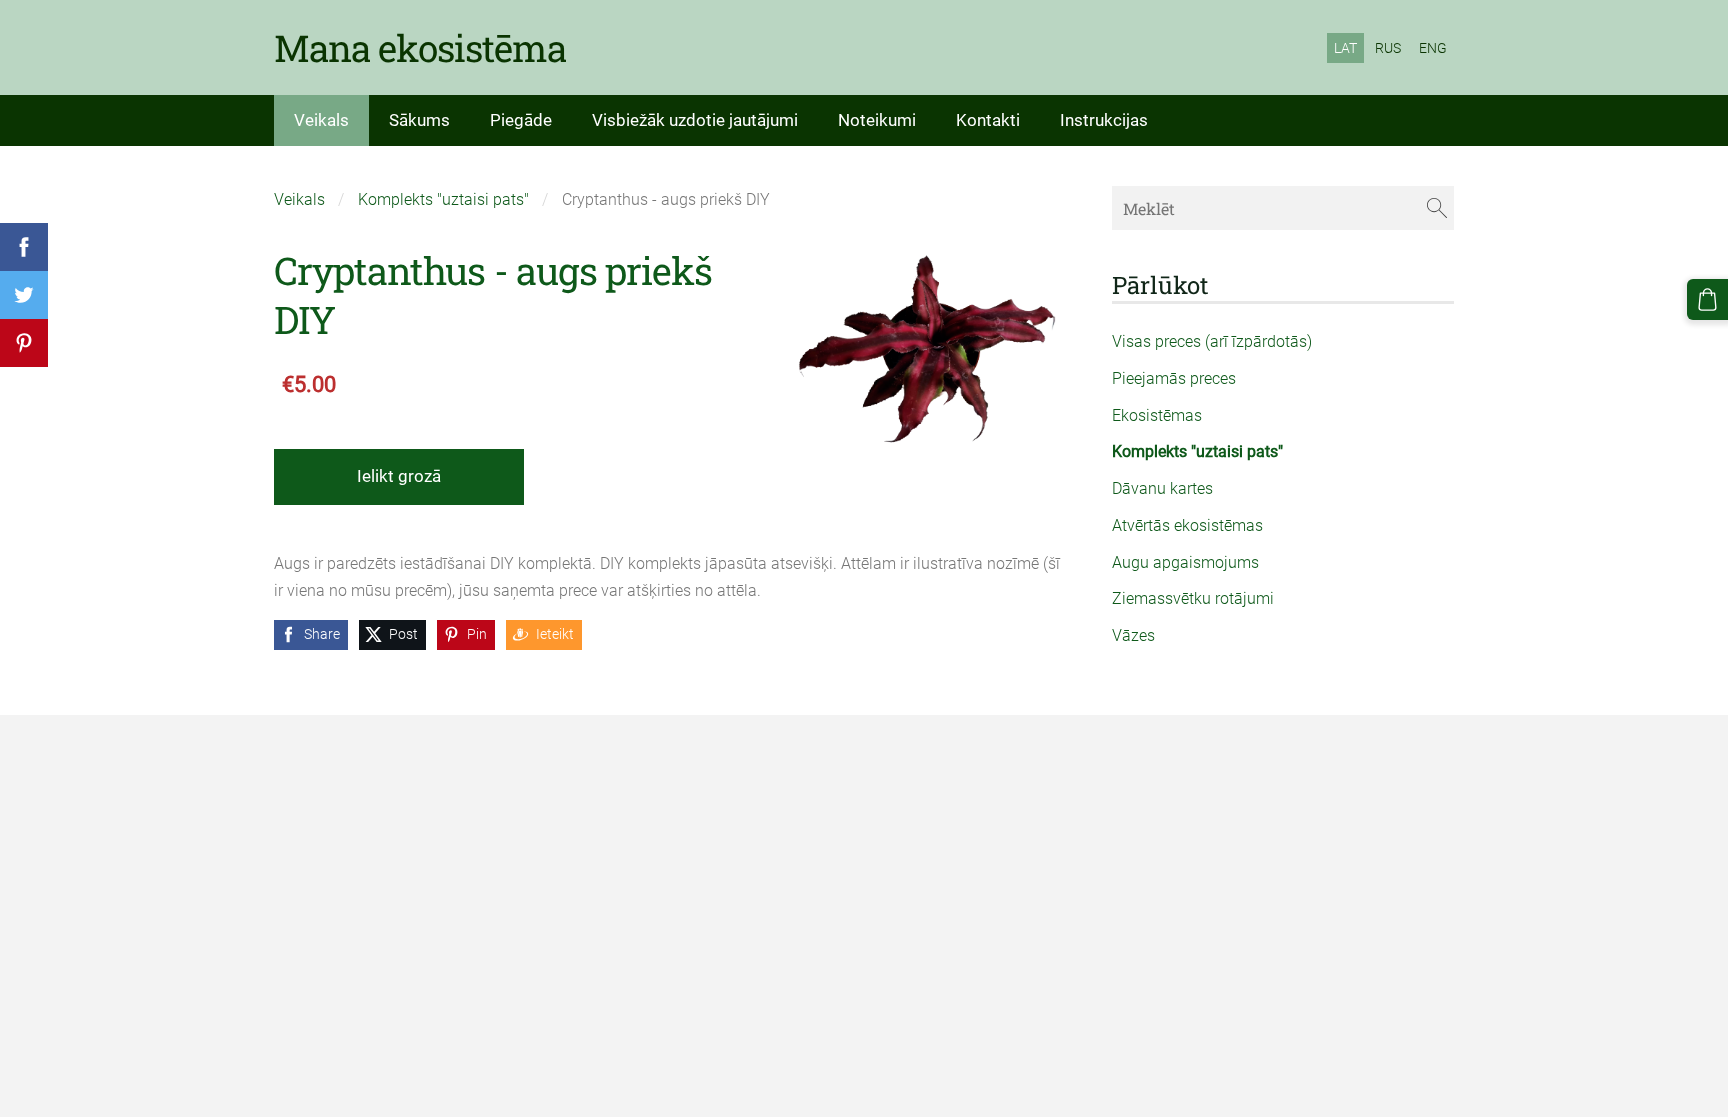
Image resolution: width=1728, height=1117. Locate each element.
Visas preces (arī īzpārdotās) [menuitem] (1212, 341)
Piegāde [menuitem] (521, 120)
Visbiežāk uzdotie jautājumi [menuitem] (695, 120)
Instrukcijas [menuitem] (1104, 120)
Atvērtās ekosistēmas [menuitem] (1187, 525)
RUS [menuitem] (1388, 48)
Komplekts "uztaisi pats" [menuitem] (1197, 451)
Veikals (299, 199)
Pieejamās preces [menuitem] (1174, 378)
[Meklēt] (1437, 207)
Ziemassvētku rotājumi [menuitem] (1193, 598)
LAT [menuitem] (1345, 48)
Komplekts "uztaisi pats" (443, 199)
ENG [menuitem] (1433, 48)
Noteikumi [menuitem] (877, 120)
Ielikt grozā (399, 476)
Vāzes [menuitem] (1133, 635)
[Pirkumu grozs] (1707, 299)
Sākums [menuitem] (419, 120)
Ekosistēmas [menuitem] (1157, 415)
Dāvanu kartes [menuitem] (1162, 488)
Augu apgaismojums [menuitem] (1185, 562)
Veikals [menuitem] (321, 120)
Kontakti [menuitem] (988, 120)
